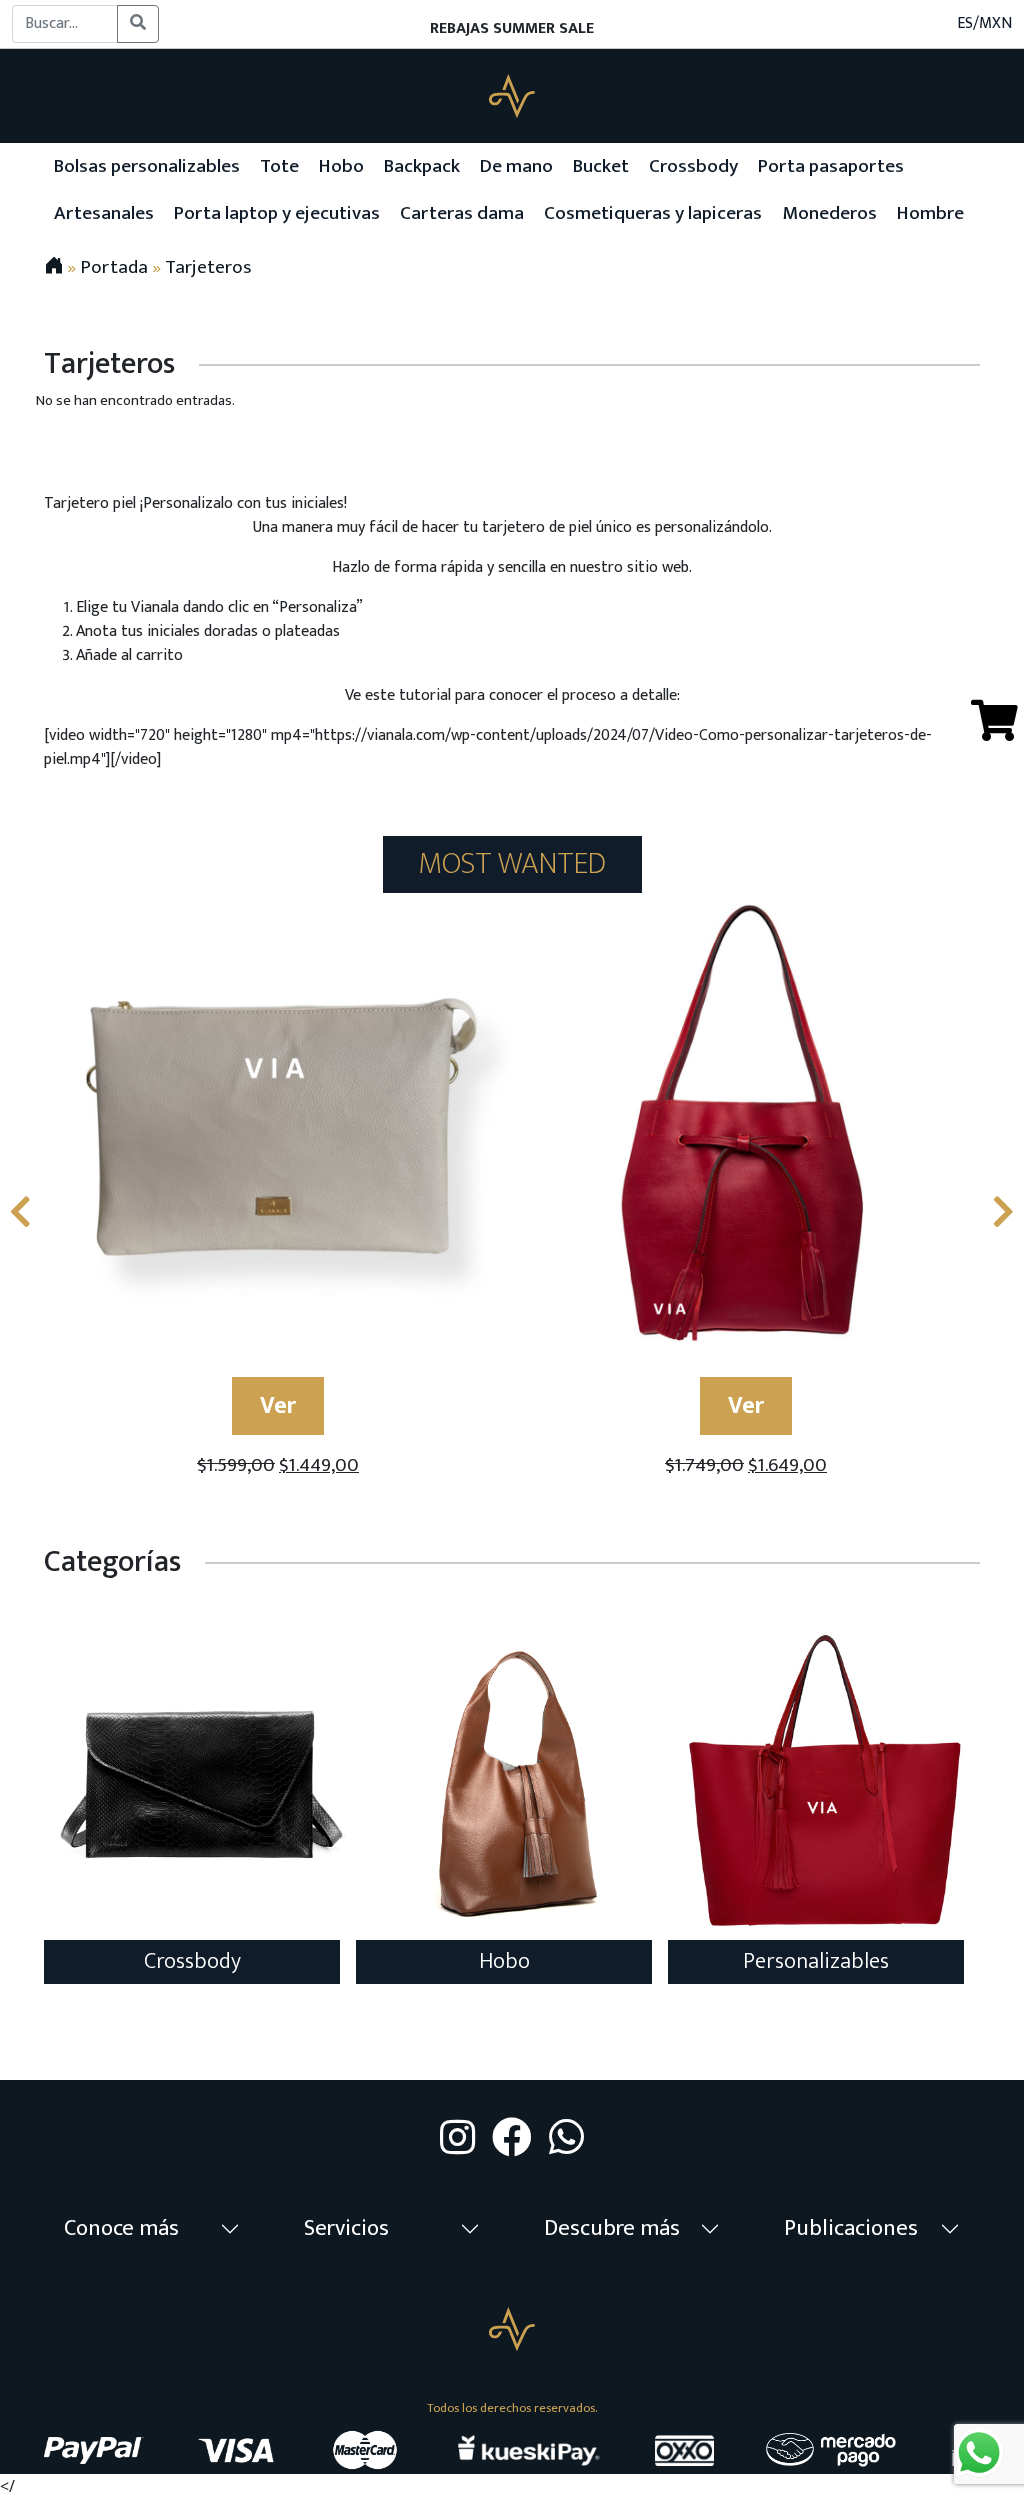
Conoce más (121, 2228)
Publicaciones (851, 2228)
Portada (114, 267)
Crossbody (192, 1961)
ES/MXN (984, 24)
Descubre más (612, 2228)
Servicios (346, 2228)
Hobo (504, 1961)
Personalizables (816, 1961)
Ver (278, 1406)
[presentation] (20, 1214)
